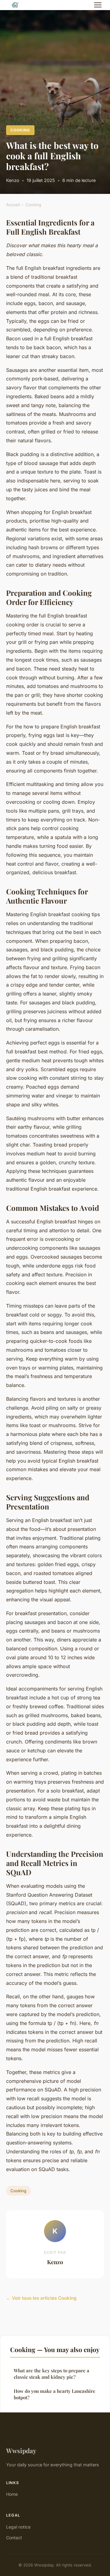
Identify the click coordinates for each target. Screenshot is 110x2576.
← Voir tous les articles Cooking (41, 2298)
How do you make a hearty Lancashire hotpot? (55, 2394)
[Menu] (98, 5)
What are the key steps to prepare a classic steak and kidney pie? (51, 2374)
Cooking (20, 130)
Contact (14, 2538)
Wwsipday (21, 2450)
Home (12, 2494)
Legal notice (18, 2527)
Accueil (13, 205)
